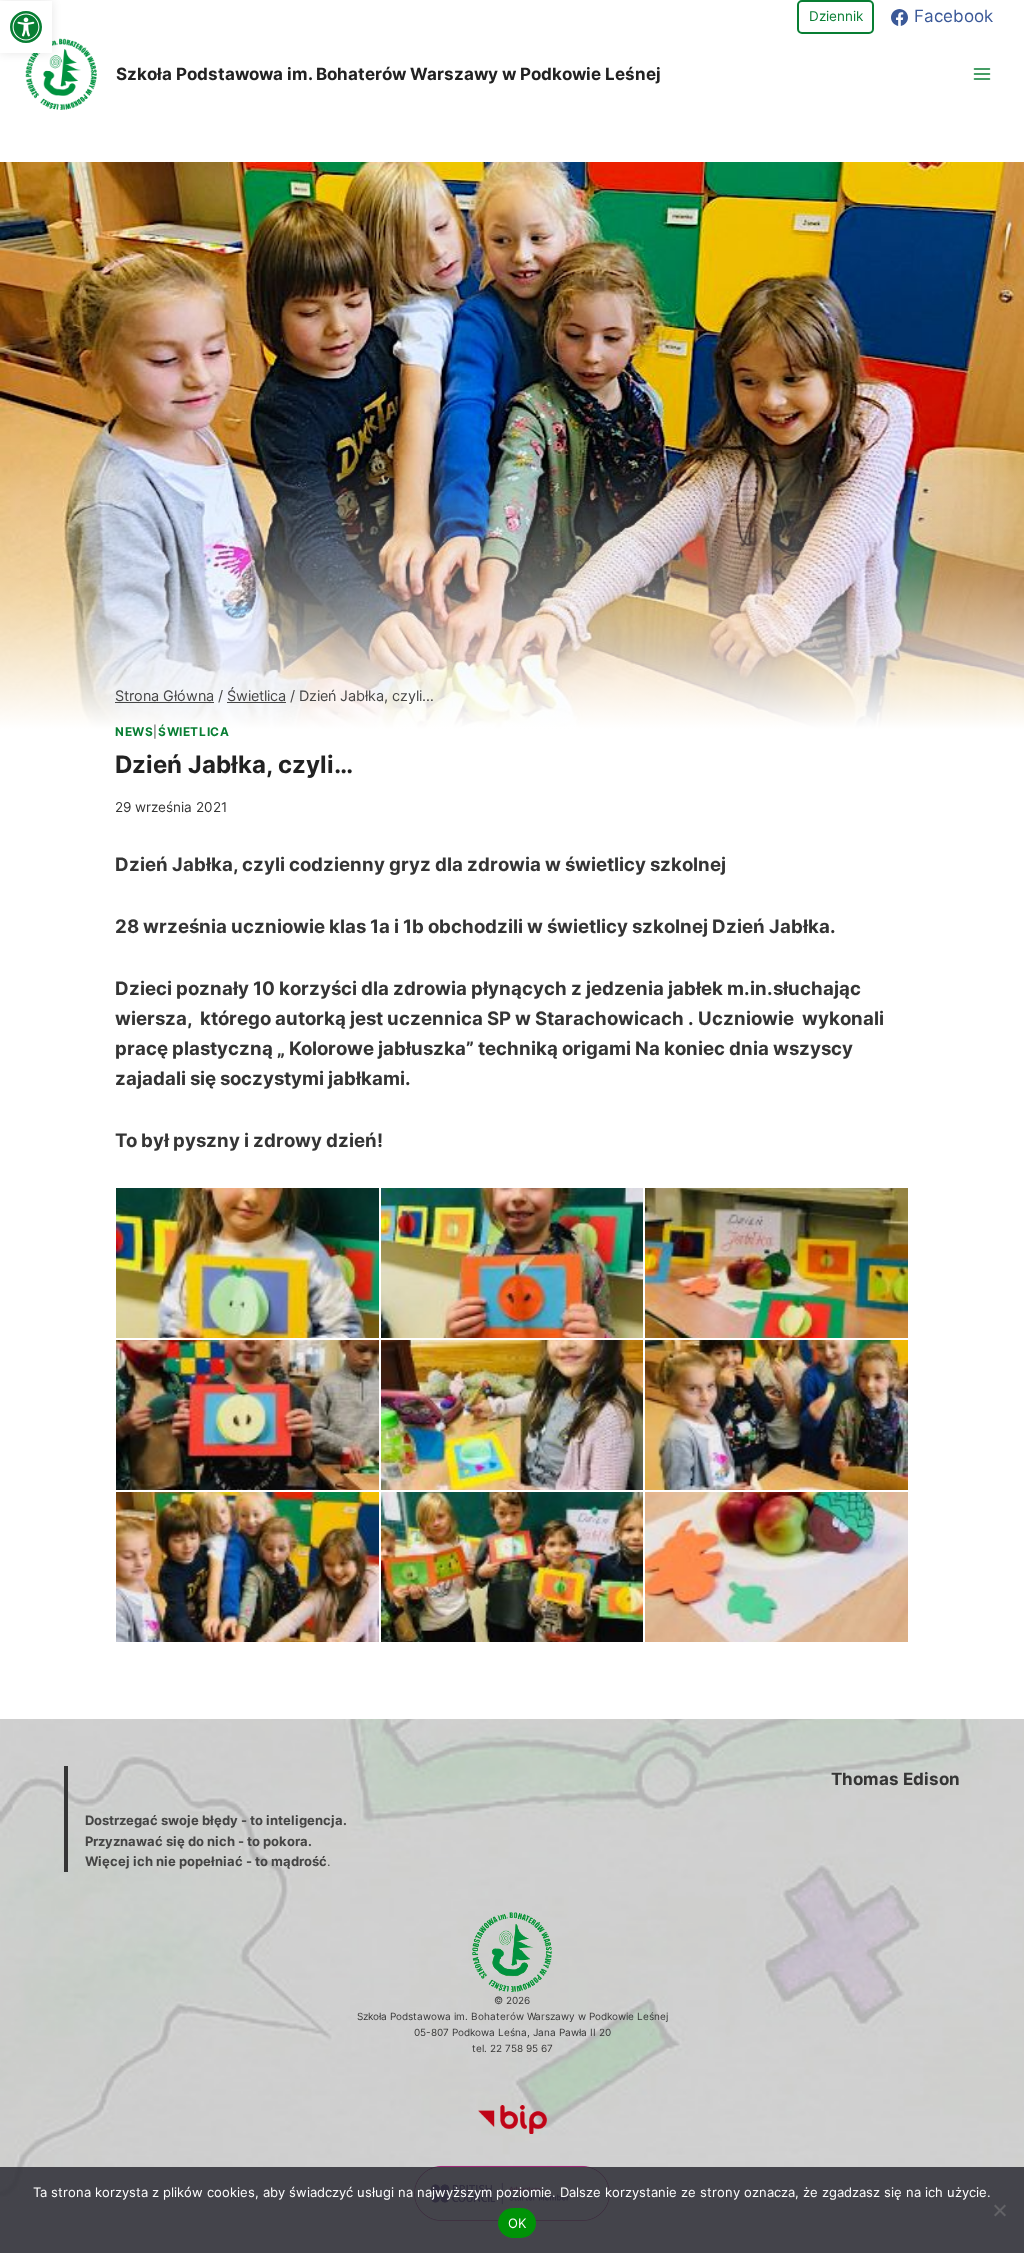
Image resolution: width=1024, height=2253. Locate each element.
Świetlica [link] (193, 731)
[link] (26, 27)
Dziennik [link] (836, 16)
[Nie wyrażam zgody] (999, 2210)
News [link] (134, 731)
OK (517, 2223)
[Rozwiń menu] (981, 73)
